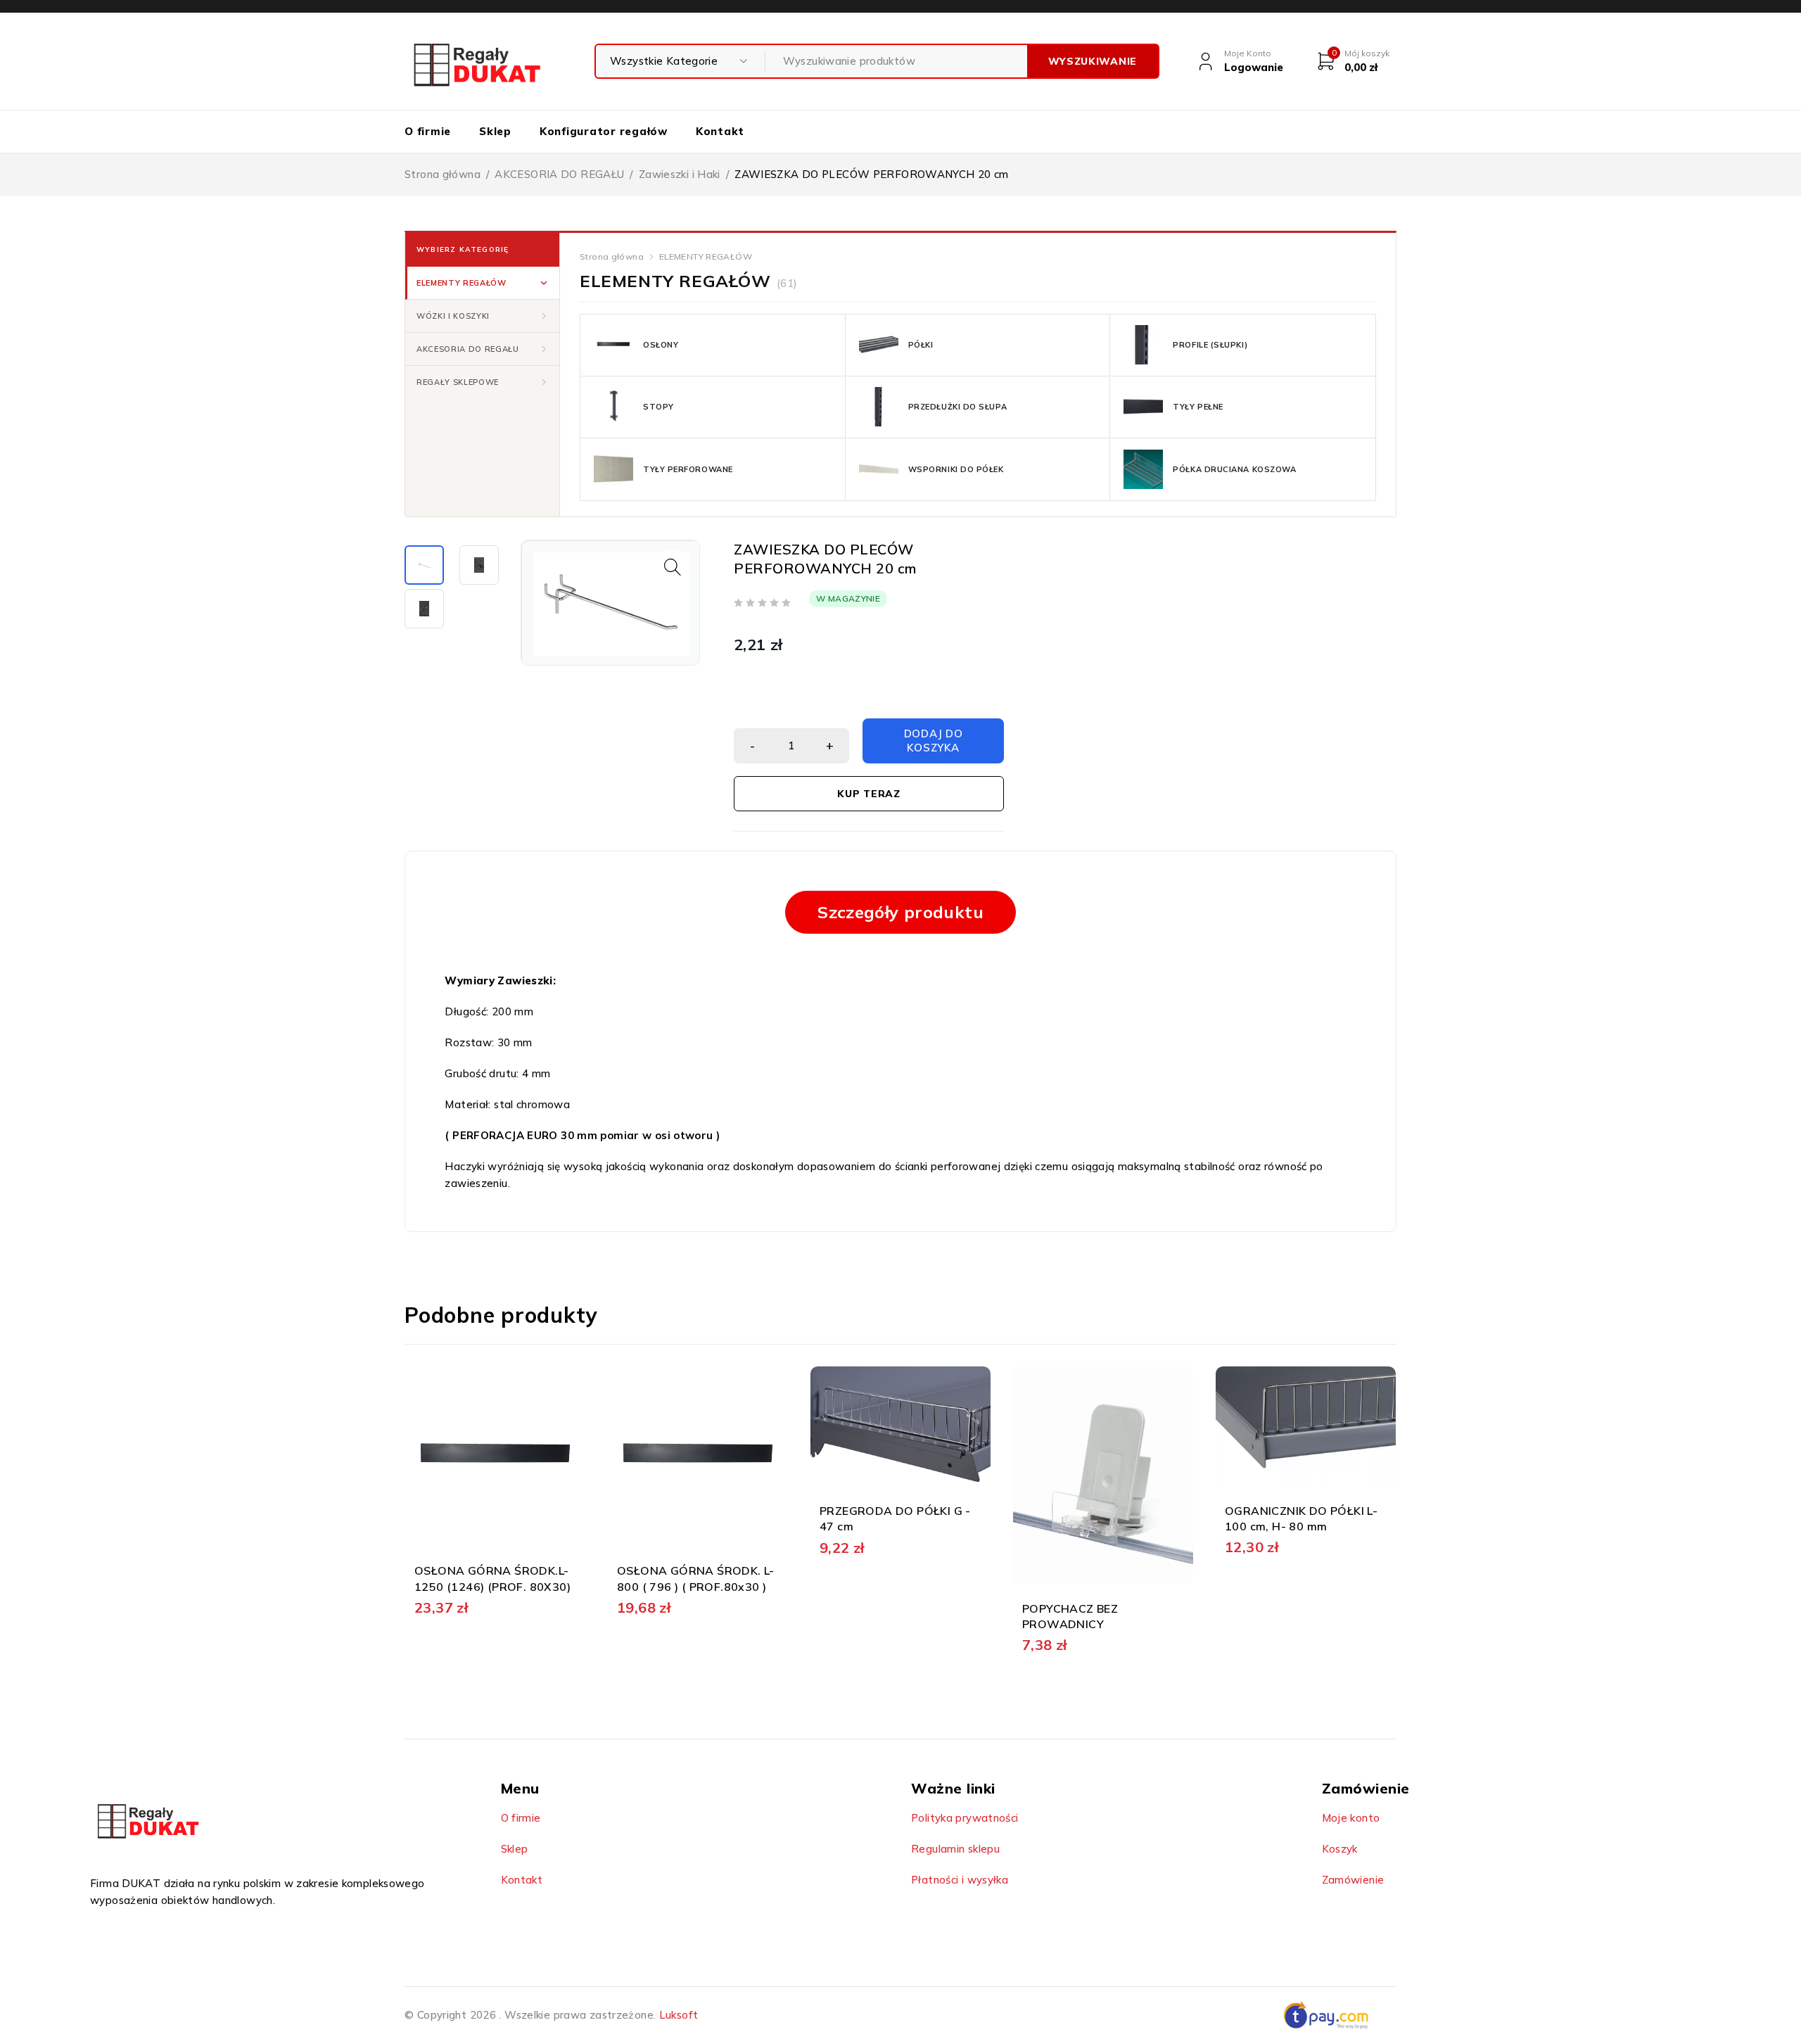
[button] (482, 283)
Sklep (515, 1849)
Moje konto (1351, 1818)
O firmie (521, 1818)
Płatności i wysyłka (960, 1880)
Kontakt (522, 1880)
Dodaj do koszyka (934, 741)
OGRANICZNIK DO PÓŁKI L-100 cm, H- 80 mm (1301, 1518)
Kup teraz (868, 794)
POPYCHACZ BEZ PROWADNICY (1070, 1616)
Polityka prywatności (965, 1818)
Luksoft (679, 2015)
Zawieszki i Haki (680, 174)
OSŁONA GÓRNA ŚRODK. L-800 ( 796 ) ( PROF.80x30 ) (696, 1578)
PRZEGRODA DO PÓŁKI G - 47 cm (895, 1518)
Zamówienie (1353, 1880)
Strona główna (443, 174)
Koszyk (1340, 1849)
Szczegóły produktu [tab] (900, 912)
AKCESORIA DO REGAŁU (559, 174)
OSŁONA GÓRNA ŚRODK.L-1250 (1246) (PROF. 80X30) (492, 1578)
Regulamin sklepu (955, 1849)
